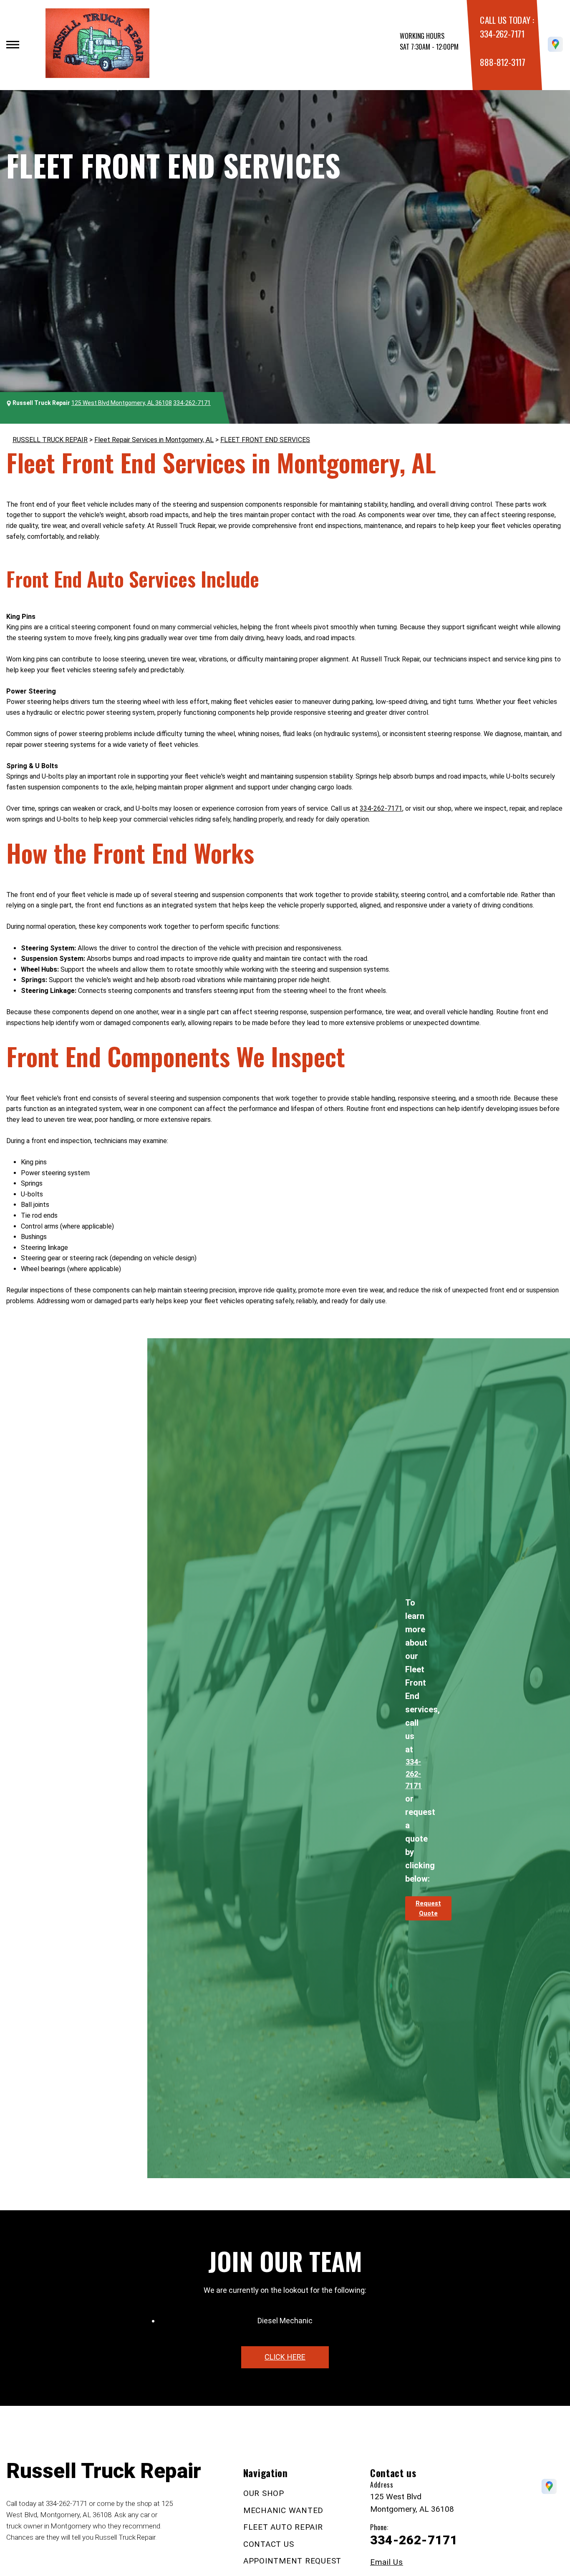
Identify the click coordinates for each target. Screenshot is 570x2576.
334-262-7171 (502, 34)
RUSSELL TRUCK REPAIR (50, 440)
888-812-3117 (502, 62)
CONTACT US (269, 2544)
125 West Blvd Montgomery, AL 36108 (122, 403)
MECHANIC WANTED (283, 2510)
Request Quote (428, 1908)
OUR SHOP (264, 2493)
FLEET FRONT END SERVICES (265, 440)
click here (285, 2357)
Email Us (387, 2562)
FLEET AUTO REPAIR (283, 2527)
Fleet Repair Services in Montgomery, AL (154, 440)
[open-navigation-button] (13, 45)
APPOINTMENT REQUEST (292, 2561)
